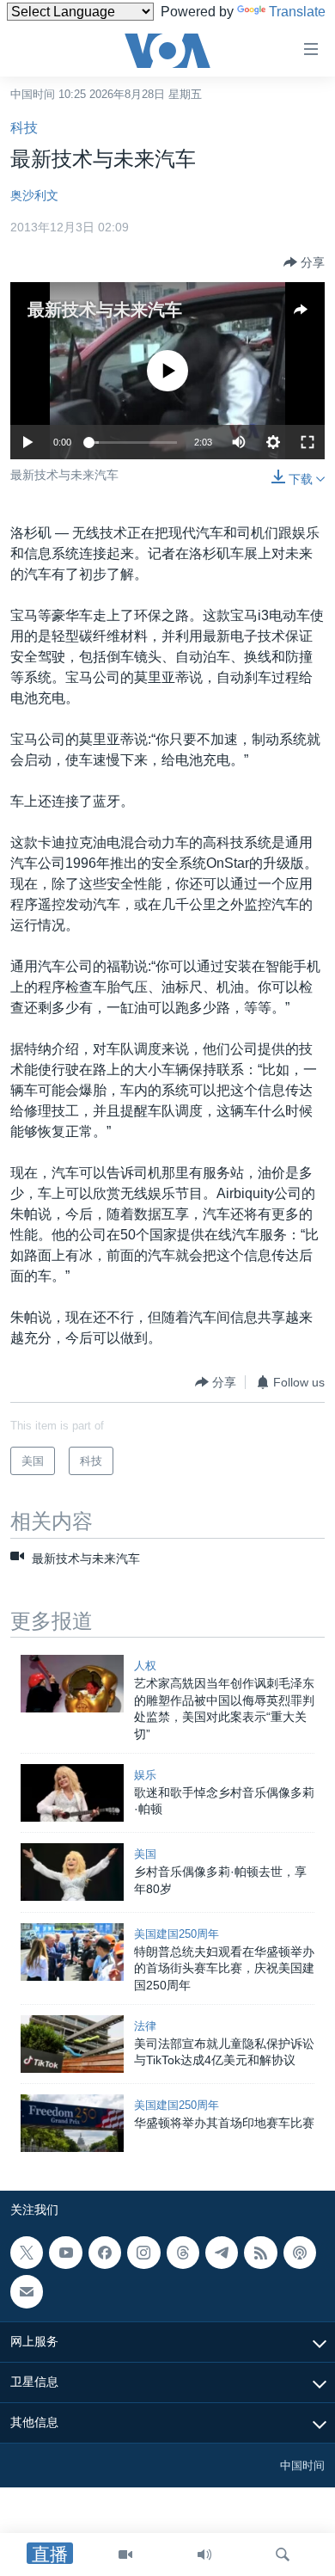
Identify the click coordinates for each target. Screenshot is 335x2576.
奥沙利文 (34, 195)
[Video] (125, 2554)
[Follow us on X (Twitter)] (27, 2253)
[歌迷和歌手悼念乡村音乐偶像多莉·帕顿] (72, 1793)
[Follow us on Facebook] (105, 2253)
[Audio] (204, 2554)
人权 (145, 1666)
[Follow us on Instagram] (143, 2253)
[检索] (283, 2554)
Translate (297, 12)
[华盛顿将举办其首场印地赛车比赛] (72, 2123)
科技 (24, 128)
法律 (145, 2026)
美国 (145, 1854)
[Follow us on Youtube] (65, 2253)
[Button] (304, 262)
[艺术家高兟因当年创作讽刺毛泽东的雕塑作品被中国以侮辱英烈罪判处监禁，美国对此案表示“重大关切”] (72, 1684)
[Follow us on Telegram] (222, 2253)
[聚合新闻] (260, 2253)
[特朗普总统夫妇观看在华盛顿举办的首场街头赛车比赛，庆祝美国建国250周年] (72, 1952)
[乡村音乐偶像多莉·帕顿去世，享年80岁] (72, 1872)
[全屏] (308, 442)
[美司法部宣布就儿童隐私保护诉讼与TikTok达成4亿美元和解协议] (72, 2044)
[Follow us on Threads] (183, 2253)
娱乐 (145, 1775)
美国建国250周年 (177, 1934)
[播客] (300, 2253)
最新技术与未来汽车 (105, 310)
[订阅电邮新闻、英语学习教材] (27, 2291)
